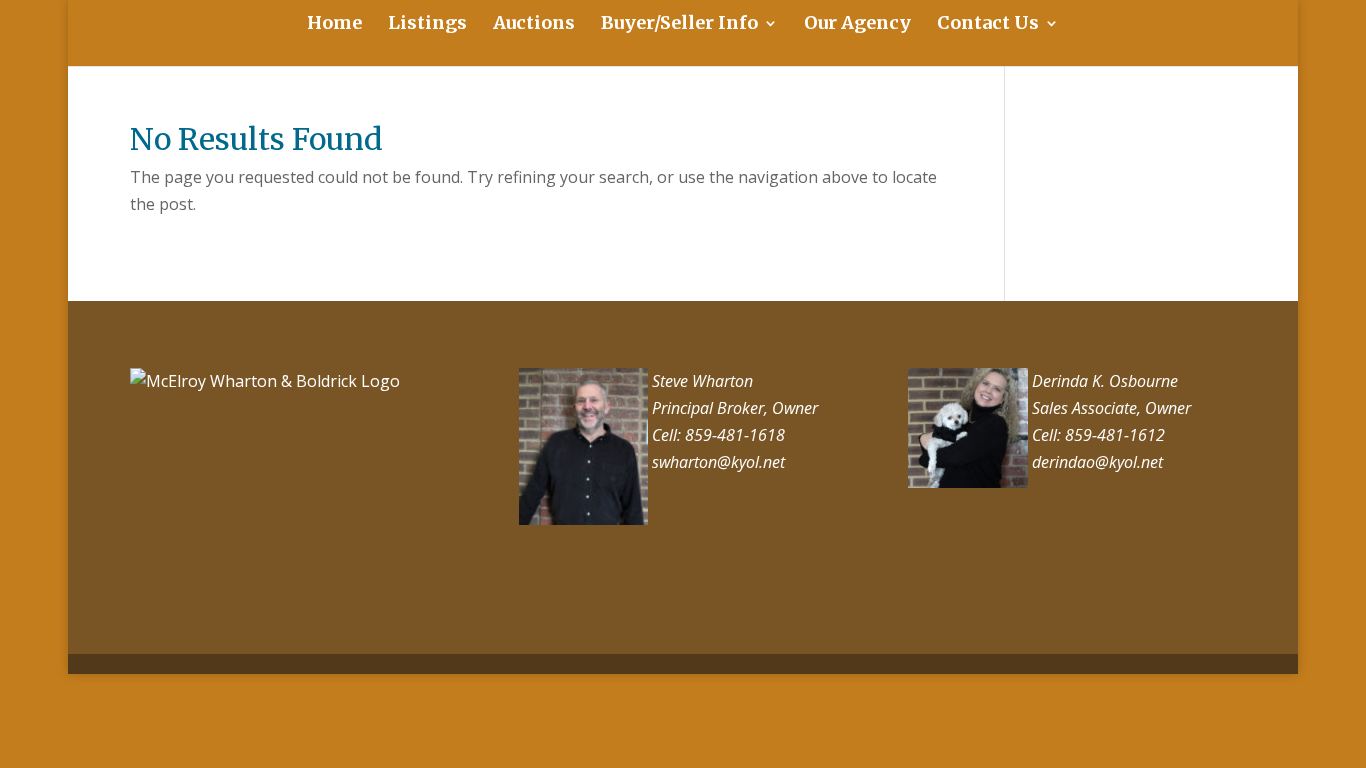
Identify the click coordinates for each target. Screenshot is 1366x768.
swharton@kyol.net (716, 462)
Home (334, 25)
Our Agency (857, 25)
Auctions (534, 25)
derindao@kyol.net (1095, 462)
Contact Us (988, 25)
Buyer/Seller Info (679, 25)
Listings (427, 25)
